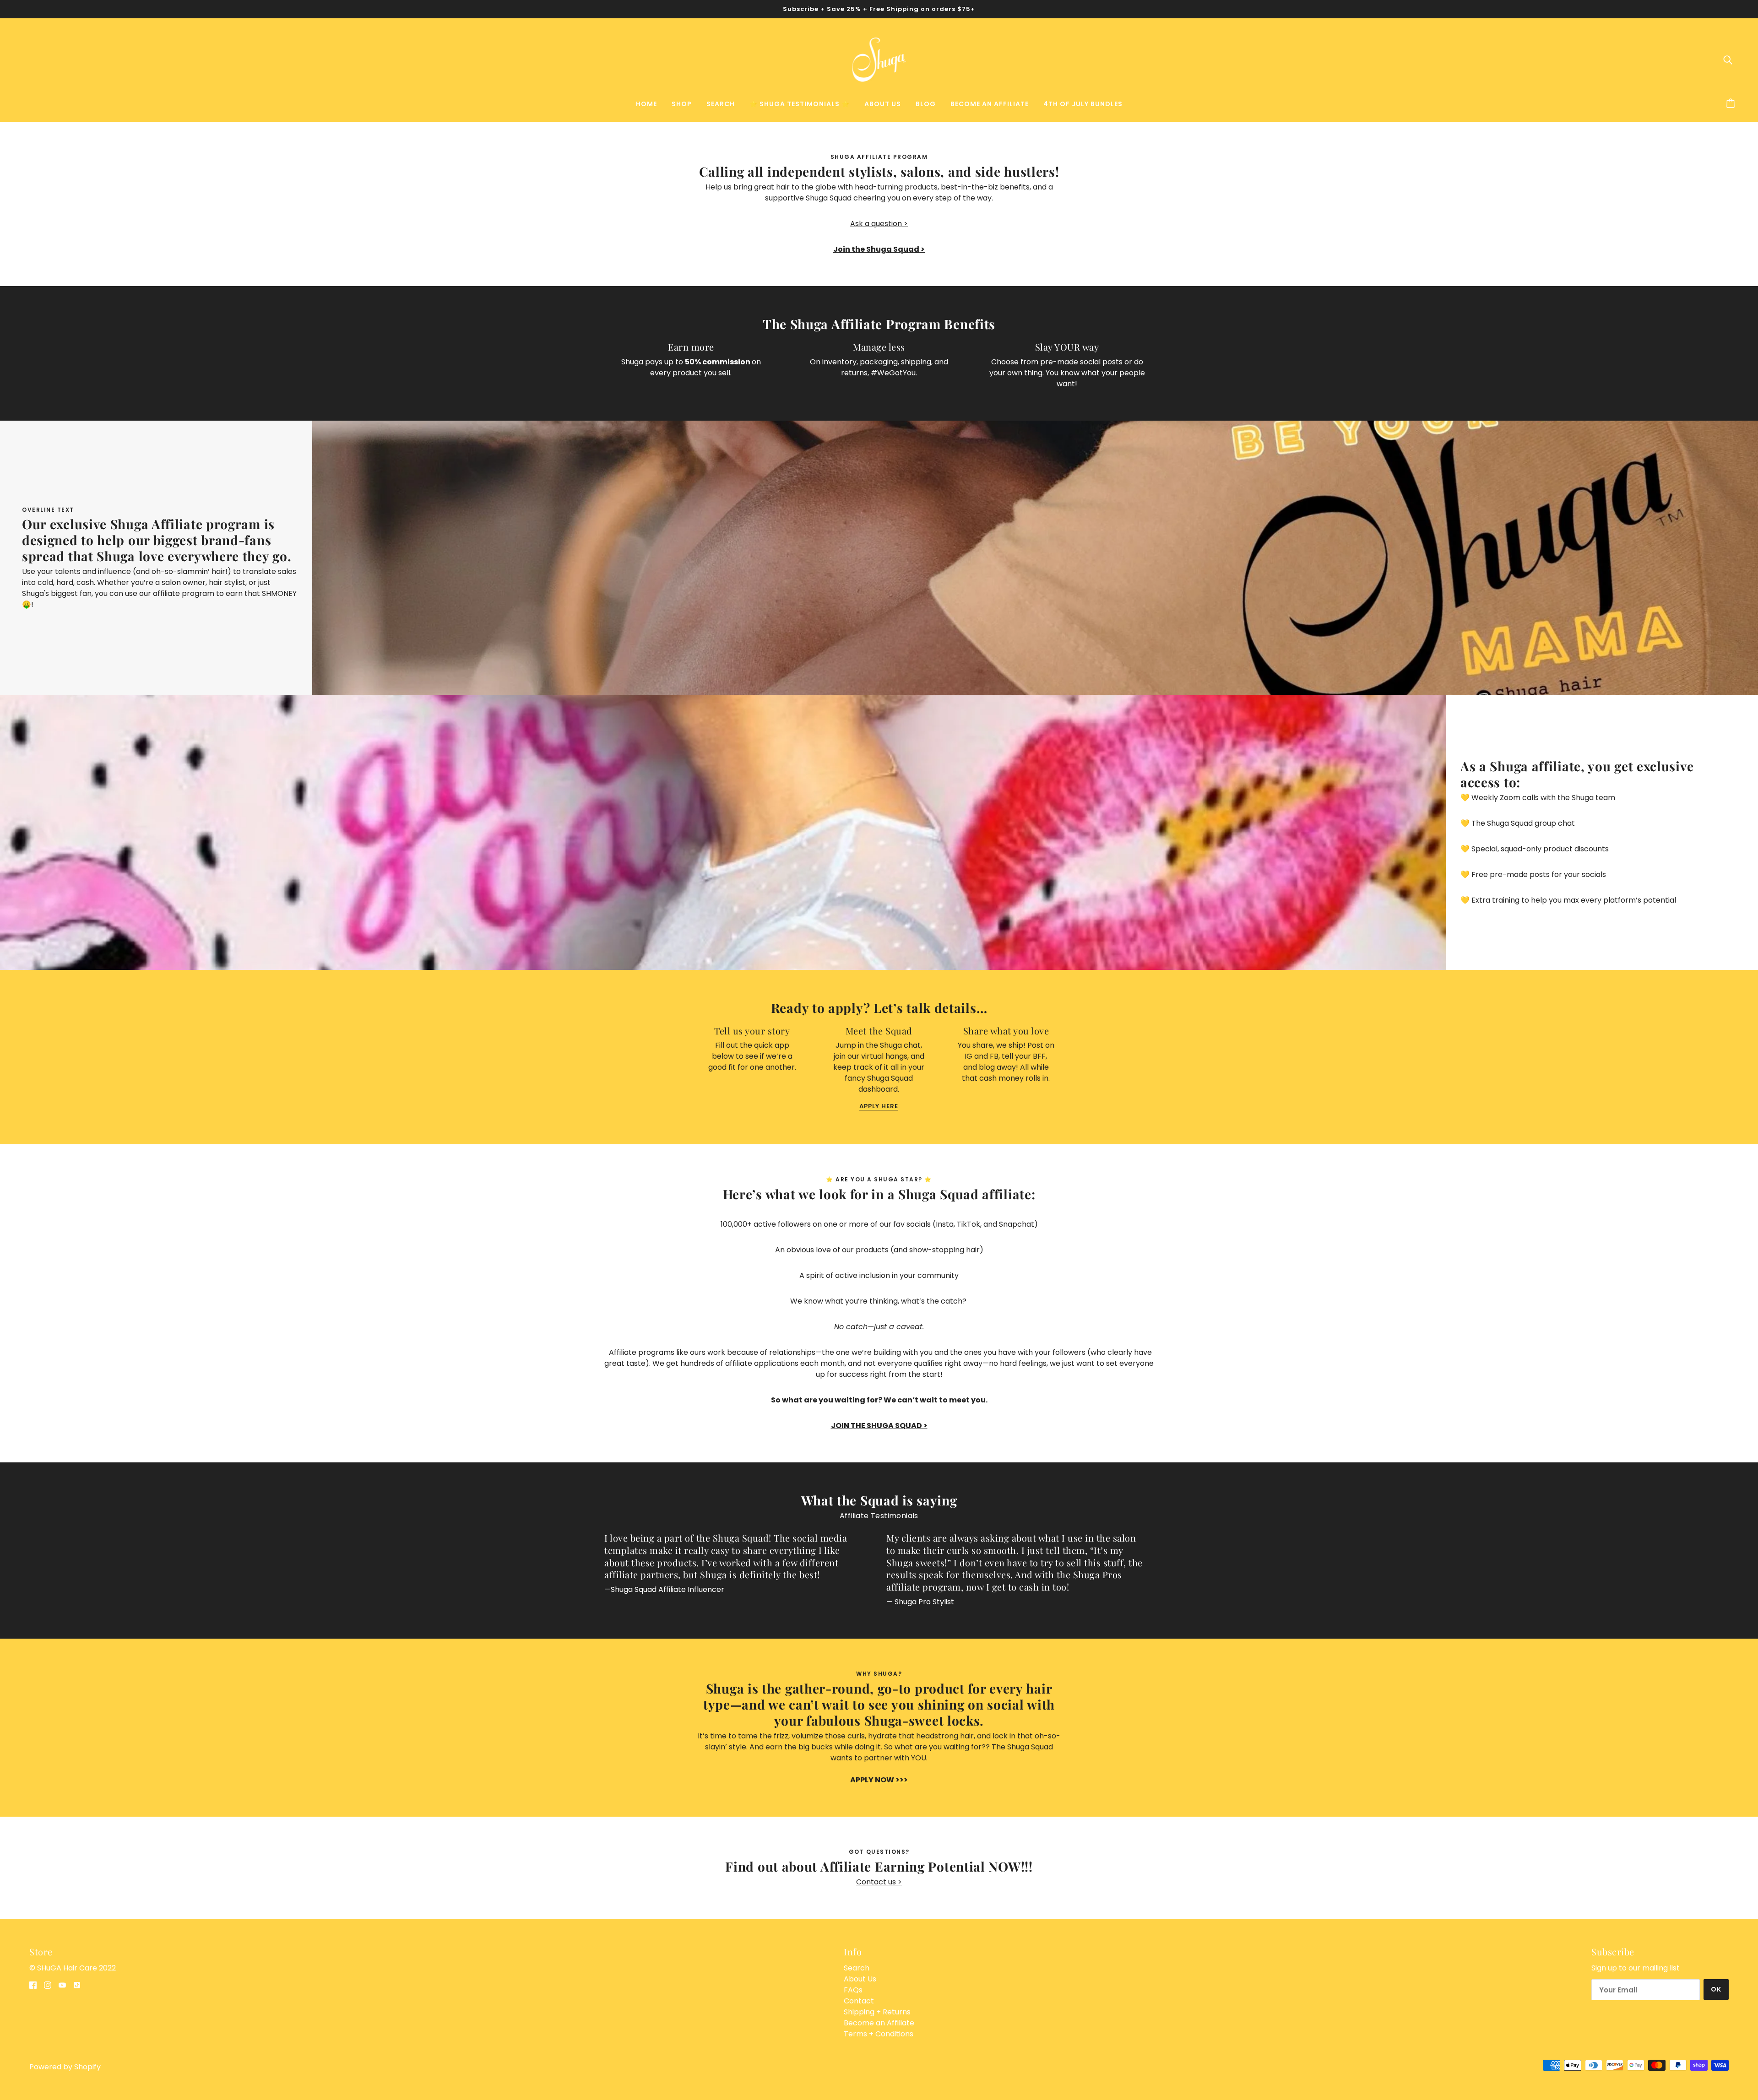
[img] (1728, 60)
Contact (859, 2001)
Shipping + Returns (877, 2012)
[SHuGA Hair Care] (879, 59)
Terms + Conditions (879, 2034)
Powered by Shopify (65, 2067)
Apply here (879, 1107)
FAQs (853, 1990)
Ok (1716, 1989)
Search (857, 1968)
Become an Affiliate (879, 2023)
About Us (860, 1979)
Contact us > (879, 1882)
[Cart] (1732, 104)
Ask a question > (879, 224)
